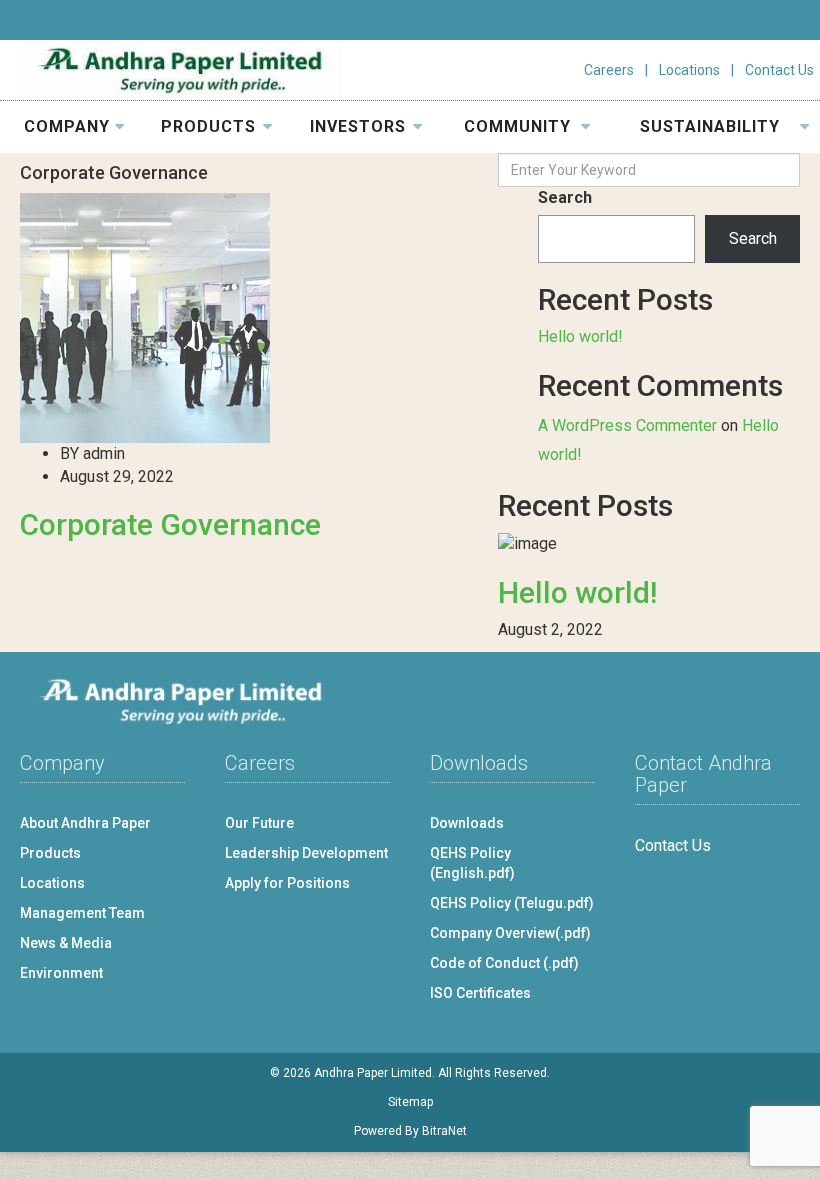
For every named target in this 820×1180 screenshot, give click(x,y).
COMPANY (67, 126)
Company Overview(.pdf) (510, 933)
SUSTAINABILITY (710, 126)
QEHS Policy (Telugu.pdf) (512, 903)
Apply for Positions (287, 883)
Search (565, 197)
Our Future (259, 823)
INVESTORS (358, 126)
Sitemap (410, 1102)
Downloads (467, 823)
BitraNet (444, 1131)
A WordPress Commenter (627, 425)
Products (50, 853)
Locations (689, 70)
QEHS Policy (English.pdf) (472, 863)
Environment (61, 973)
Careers (609, 70)
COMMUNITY (517, 126)
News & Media (66, 943)
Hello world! (580, 336)
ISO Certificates (480, 993)
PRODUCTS (208, 126)
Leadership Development (306, 853)
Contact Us (779, 70)
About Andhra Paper (85, 823)
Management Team (82, 913)
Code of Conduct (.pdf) (504, 963)
